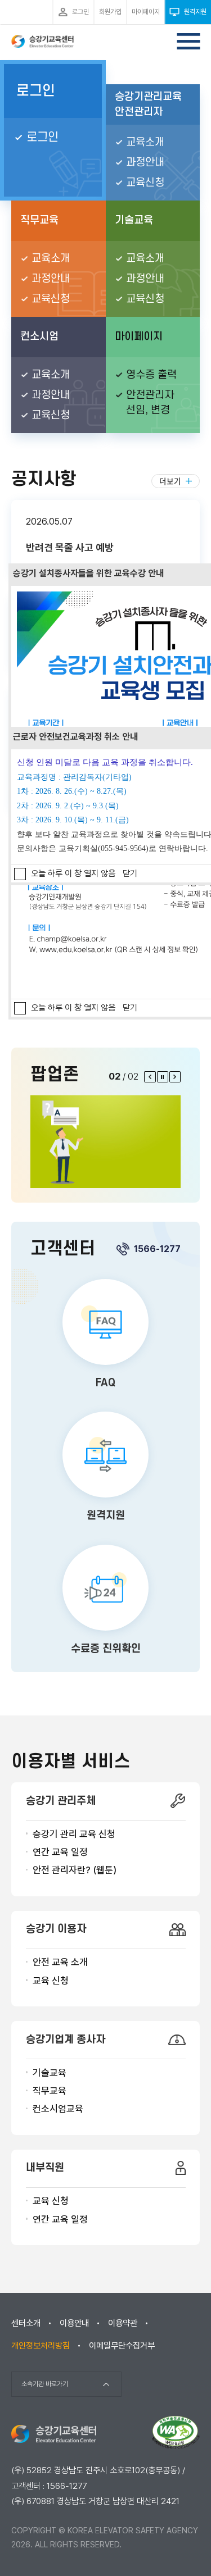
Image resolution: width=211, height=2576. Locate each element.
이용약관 (123, 2323)
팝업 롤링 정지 (163, 1077)
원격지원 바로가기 (105, 1468)
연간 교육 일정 (60, 1852)
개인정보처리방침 (41, 2346)
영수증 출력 (151, 375)
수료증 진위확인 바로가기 (105, 1601)
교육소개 (145, 142)
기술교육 (50, 2073)
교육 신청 (51, 1981)
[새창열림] (105, 1142)
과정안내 (145, 163)
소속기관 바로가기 (45, 2384)
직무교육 (50, 2091)
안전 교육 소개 (60, 1962)
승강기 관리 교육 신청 (74, 1834)
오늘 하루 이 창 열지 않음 (73, 1008)
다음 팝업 (175, 1077)
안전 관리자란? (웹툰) (75, 1870)
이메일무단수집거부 (122, 2346)
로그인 (36, 91)
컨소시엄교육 (58, 2109)
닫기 (130, 1008)
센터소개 (26, 2323)
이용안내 (74, 2323)
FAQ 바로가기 (105, 1336)
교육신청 (145, 183)
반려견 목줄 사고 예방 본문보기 (105, 540)
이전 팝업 (150, 1077)
